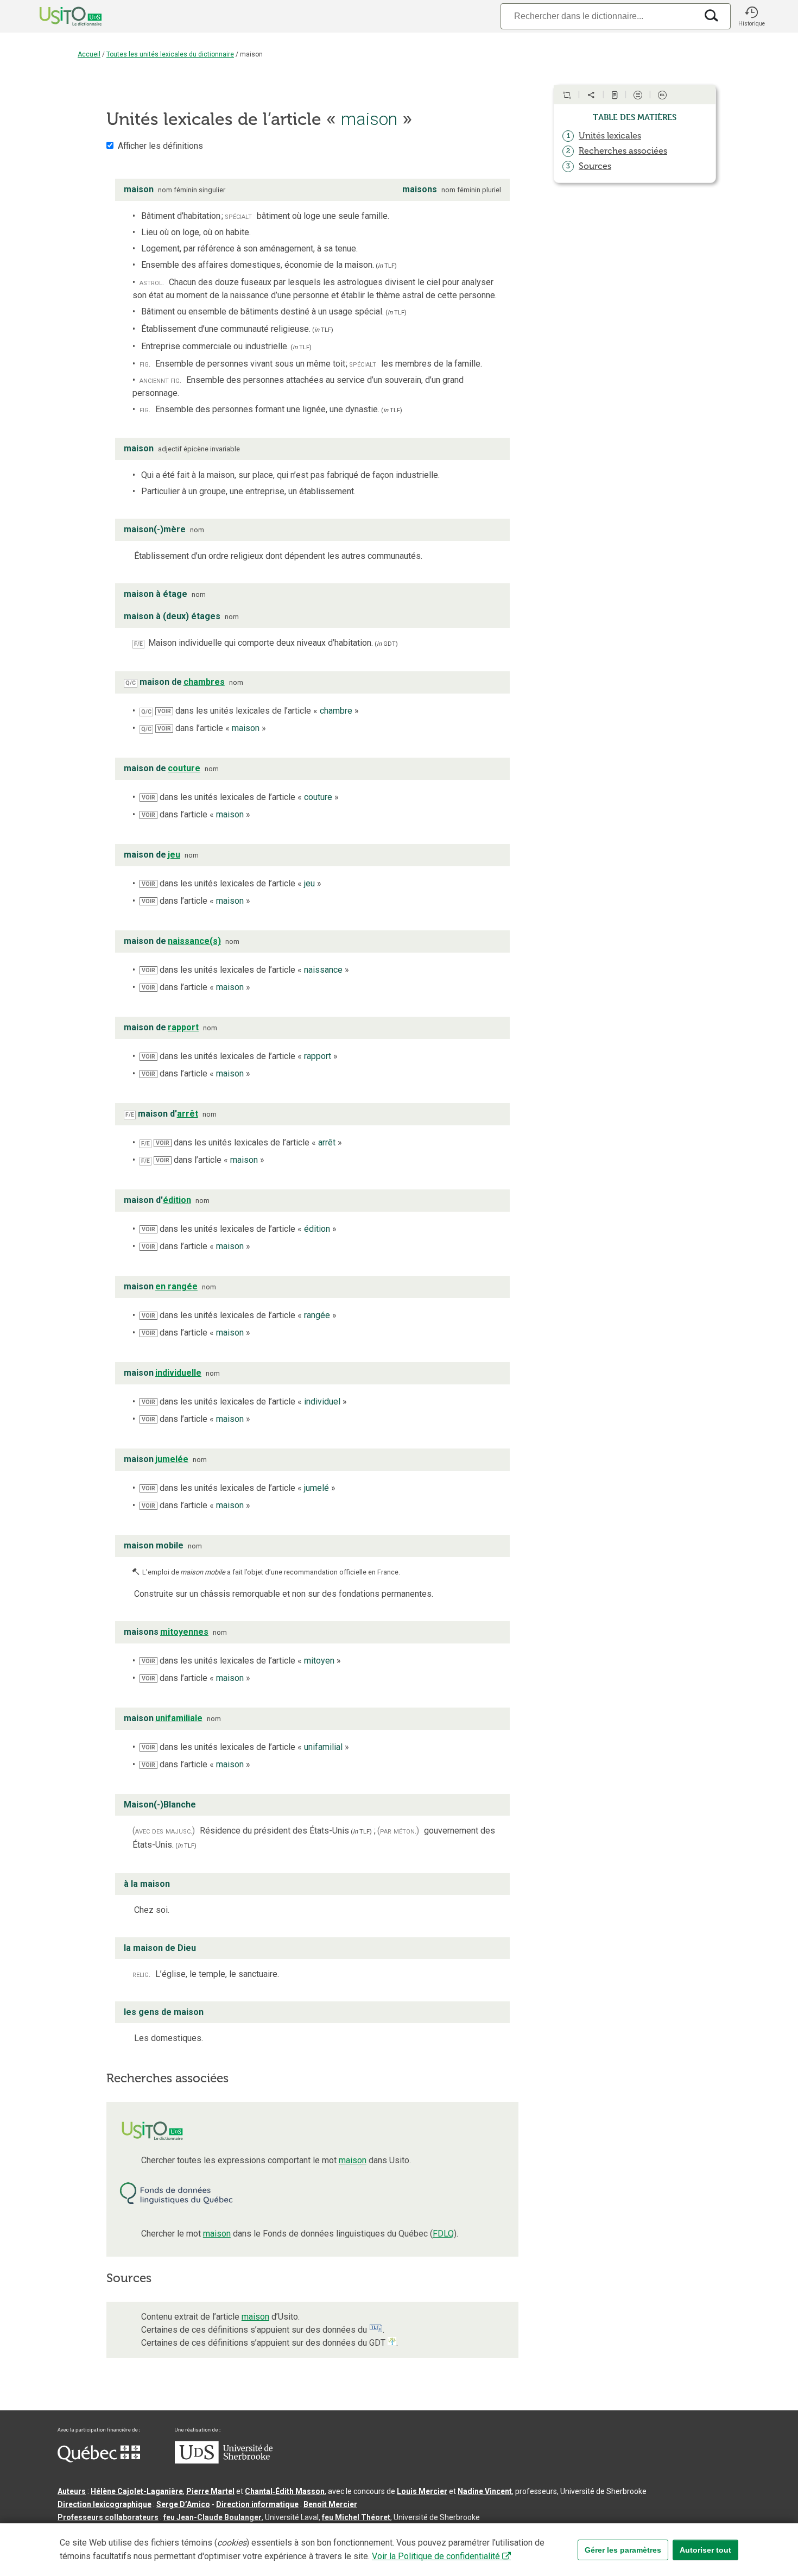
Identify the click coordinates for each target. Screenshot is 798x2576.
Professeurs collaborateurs (108, 2517)
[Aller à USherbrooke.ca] (224, 2461)
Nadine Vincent (485, 2491)
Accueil (89, 54)
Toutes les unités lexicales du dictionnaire (170, 54)
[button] (751, 16)
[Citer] (567, 95)
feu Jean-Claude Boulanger (213, 2517)
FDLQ (443, 2234)
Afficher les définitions (160, 146)
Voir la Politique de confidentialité (436, 2556)
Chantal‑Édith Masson (285, 2491)
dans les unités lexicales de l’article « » (258, 711)
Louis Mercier (422, 2491)
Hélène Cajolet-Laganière (137, 2491)
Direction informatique (257, 2504)
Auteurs (72, 2491)
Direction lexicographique (104, 2504)
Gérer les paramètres (623, 2550)
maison (353, 2160)
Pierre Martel (210, 2491)
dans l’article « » (212, 728)
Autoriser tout (705, 2550)
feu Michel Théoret (356, 2517)
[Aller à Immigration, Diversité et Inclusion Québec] (99, 2460)
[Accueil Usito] (59, 16)
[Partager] (591, 95)
